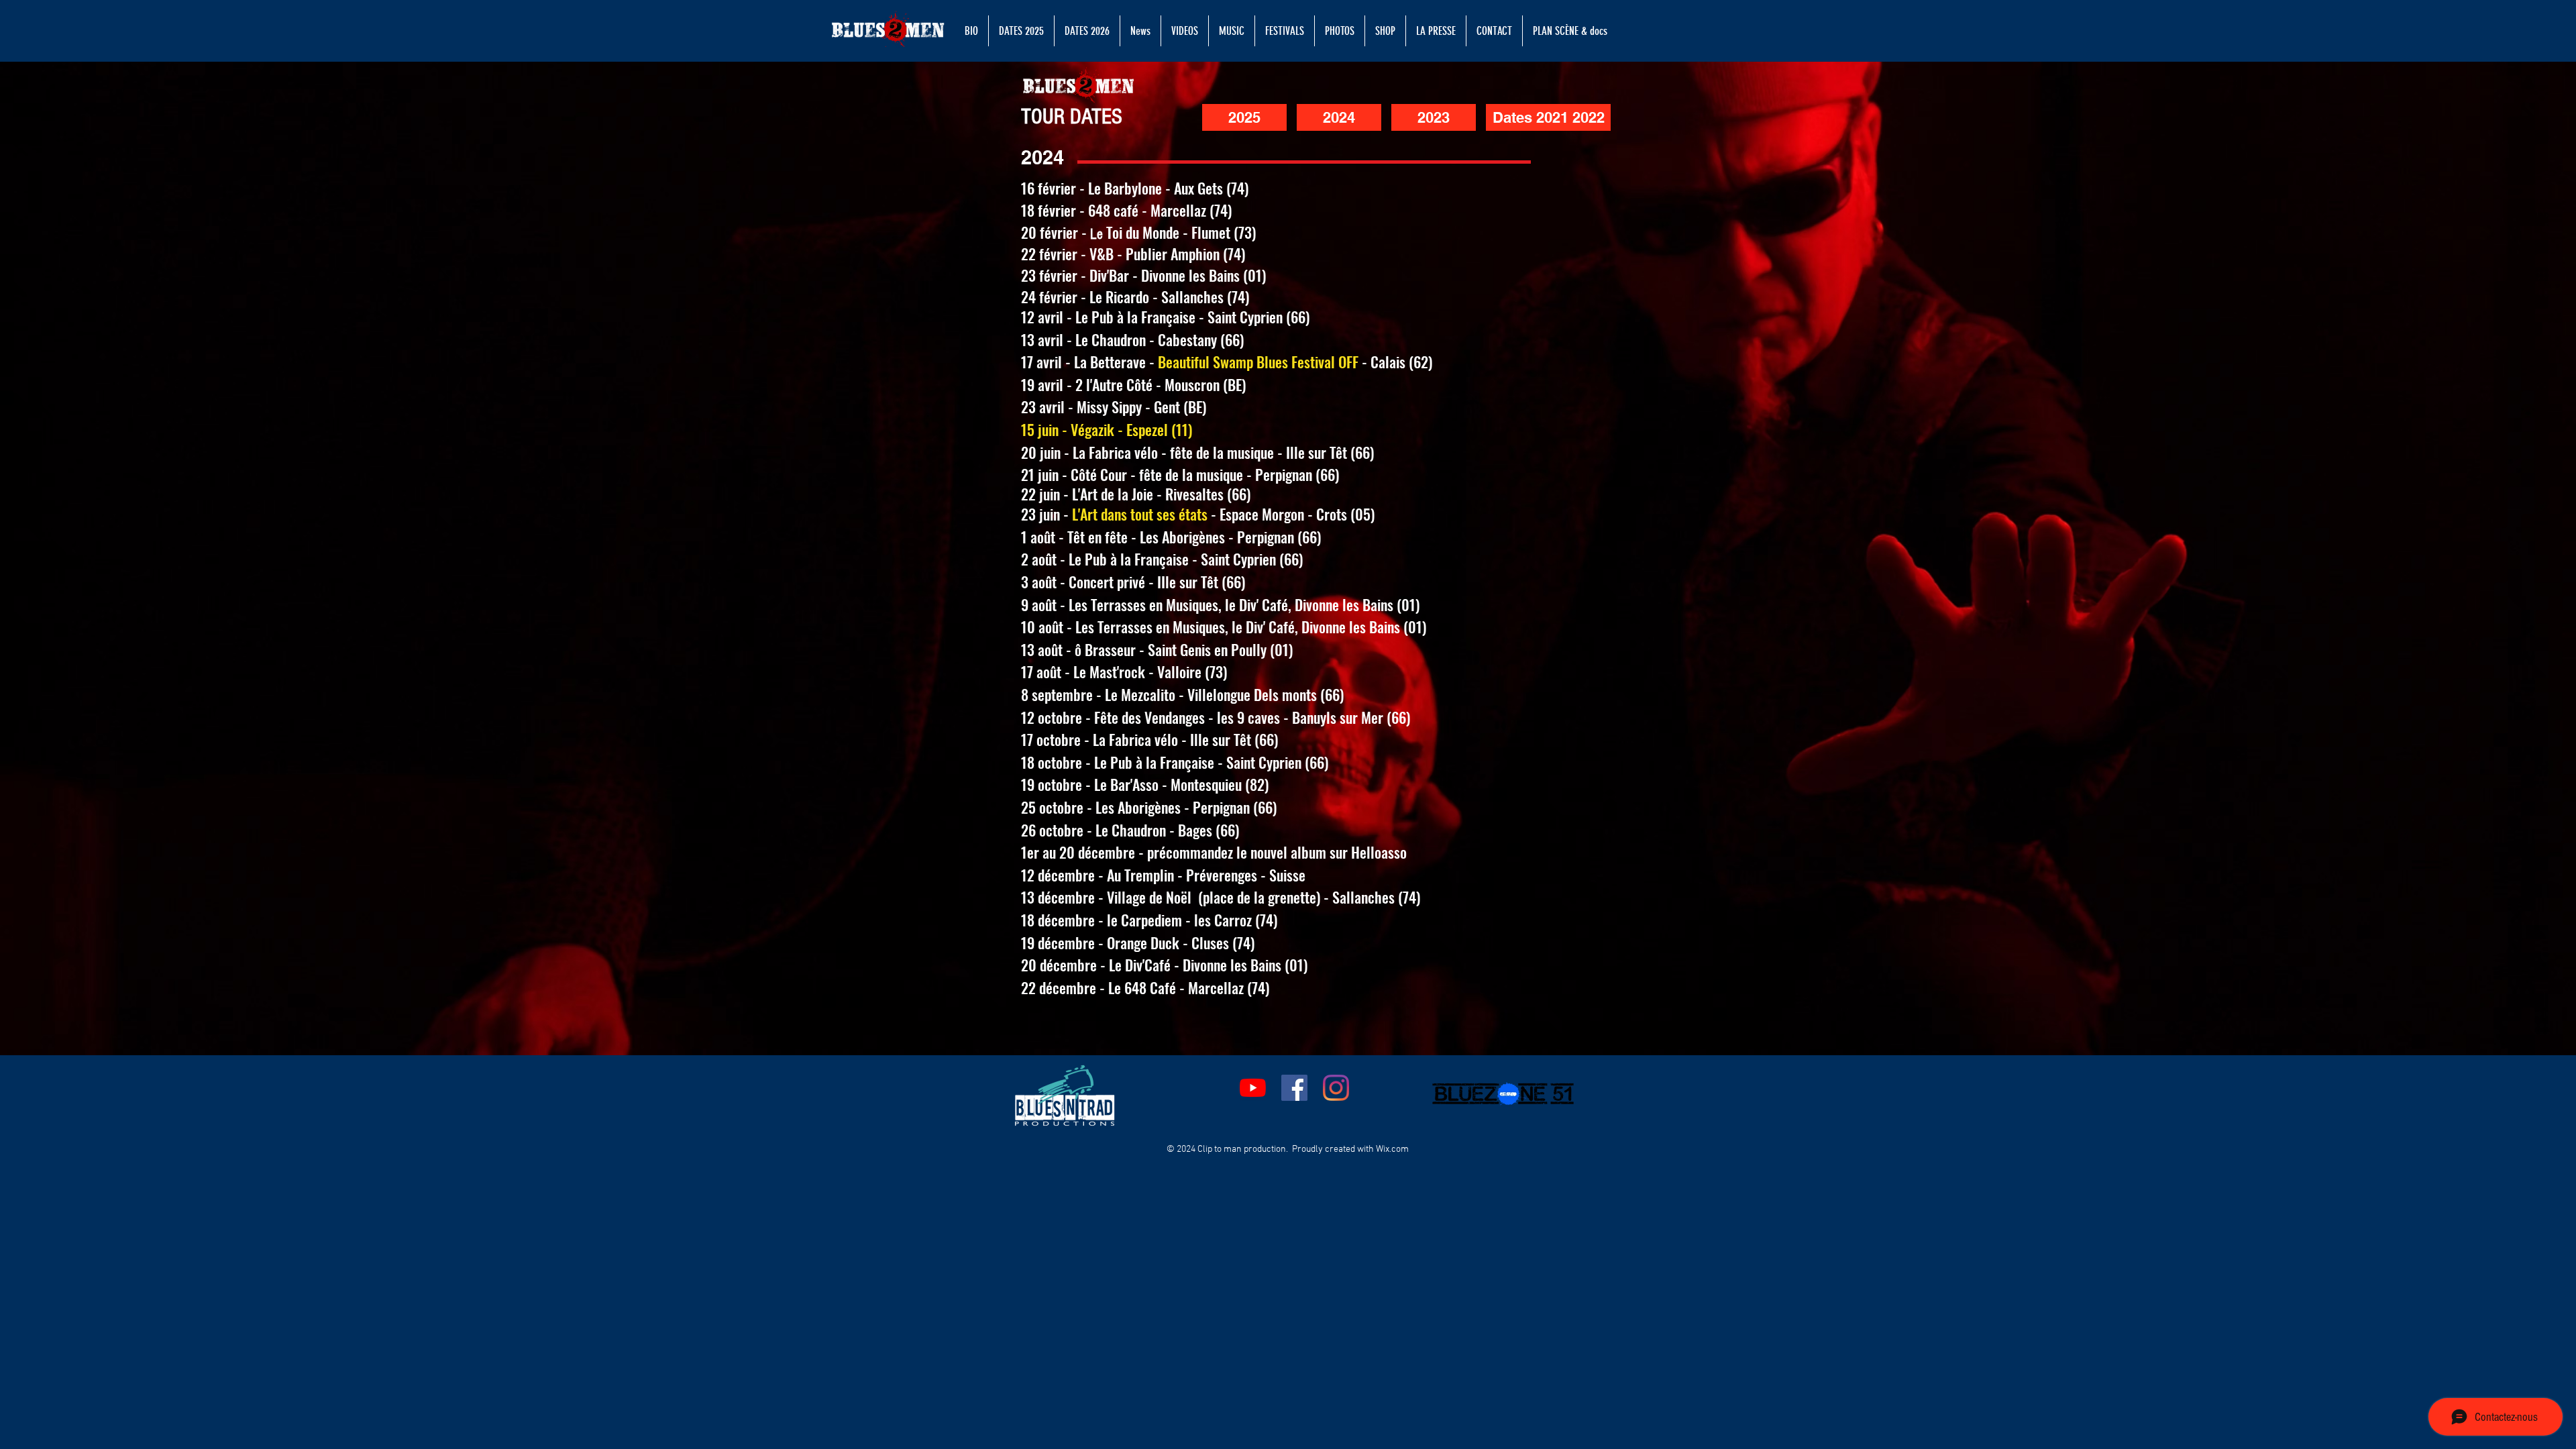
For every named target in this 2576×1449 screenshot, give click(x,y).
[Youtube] (1253, 1088)
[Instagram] (1336, 1088)
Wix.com (1392, 1149)
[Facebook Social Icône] (1294, 1088)
